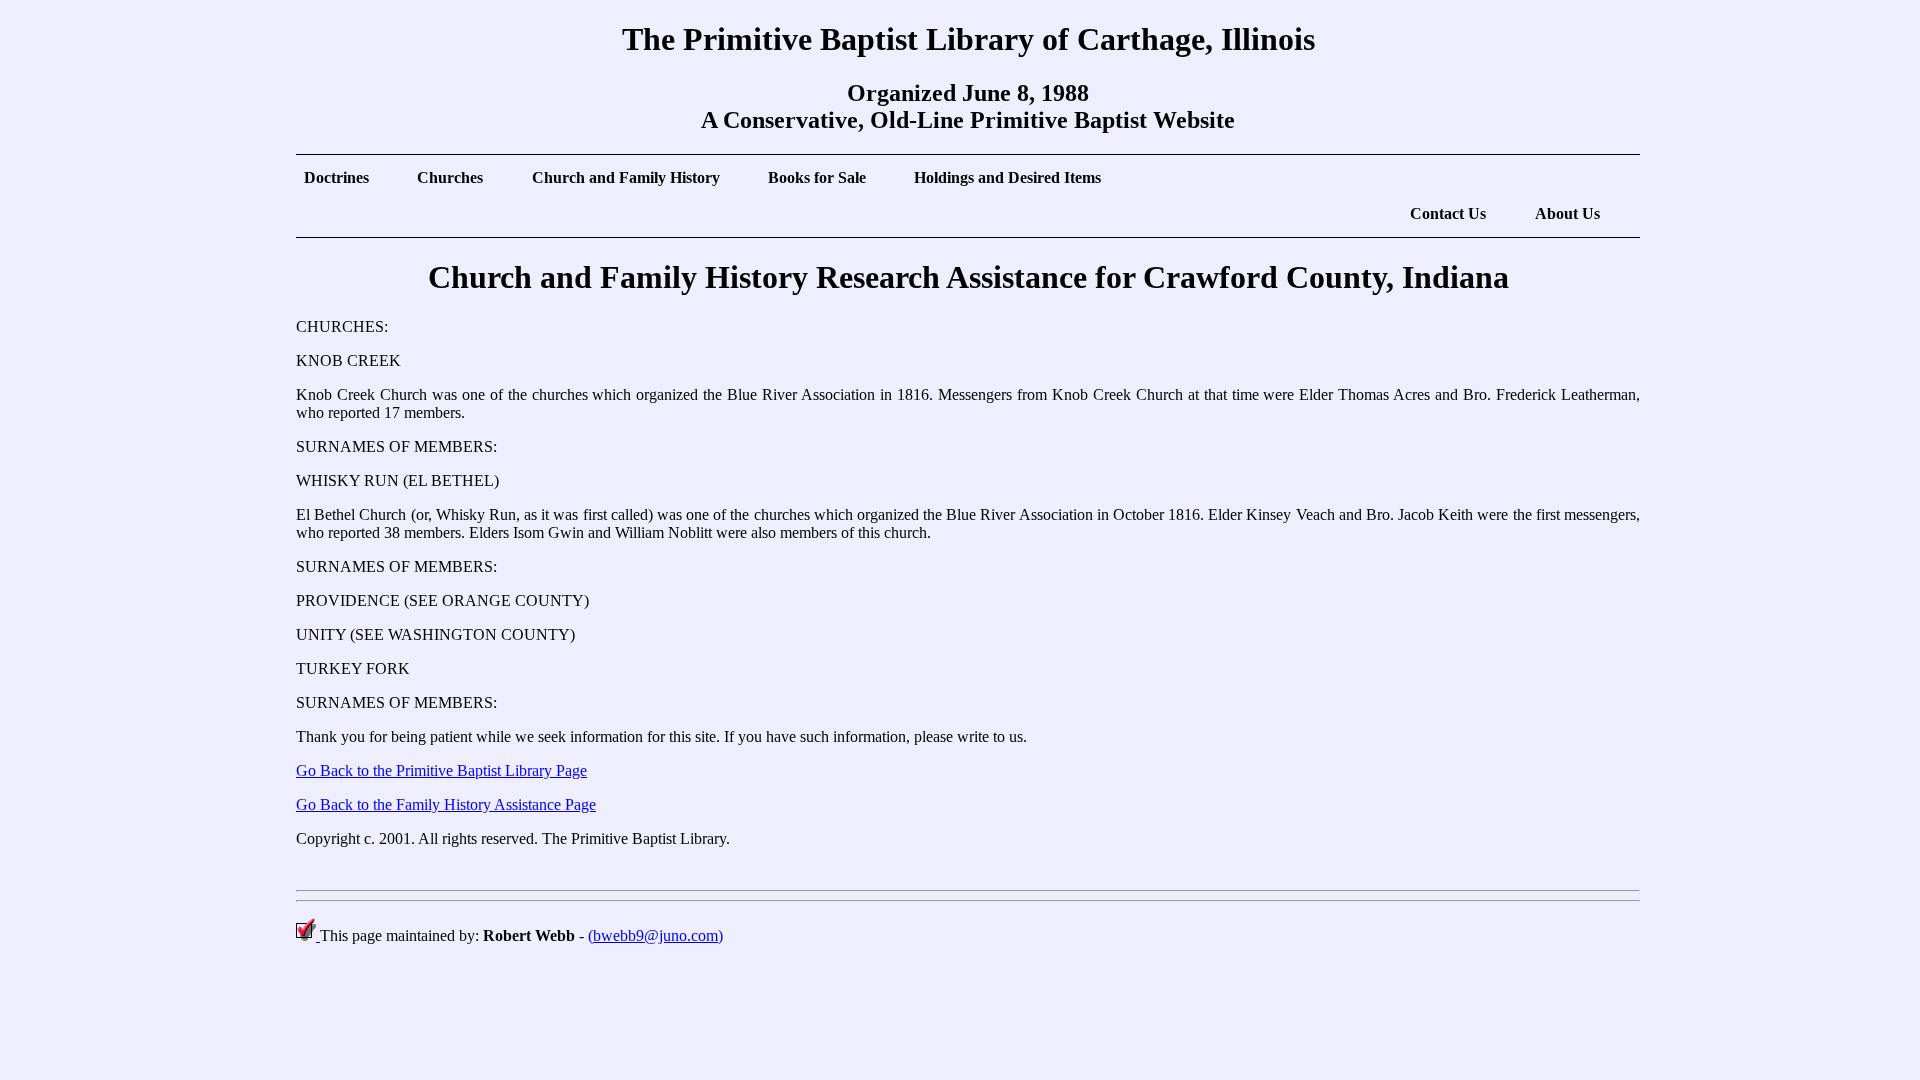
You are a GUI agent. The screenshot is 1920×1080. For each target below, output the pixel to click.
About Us (1567, 213)
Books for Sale (817, 177)
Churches (450, 177)
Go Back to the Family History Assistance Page (446, 804)
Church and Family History (626, 177)
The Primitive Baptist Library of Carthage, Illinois (968, 39)
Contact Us (1448, 213)
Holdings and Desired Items (1007, 177)
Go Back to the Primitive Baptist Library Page (441, 770)
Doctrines (336, 177)
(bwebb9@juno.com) (655, 935)
